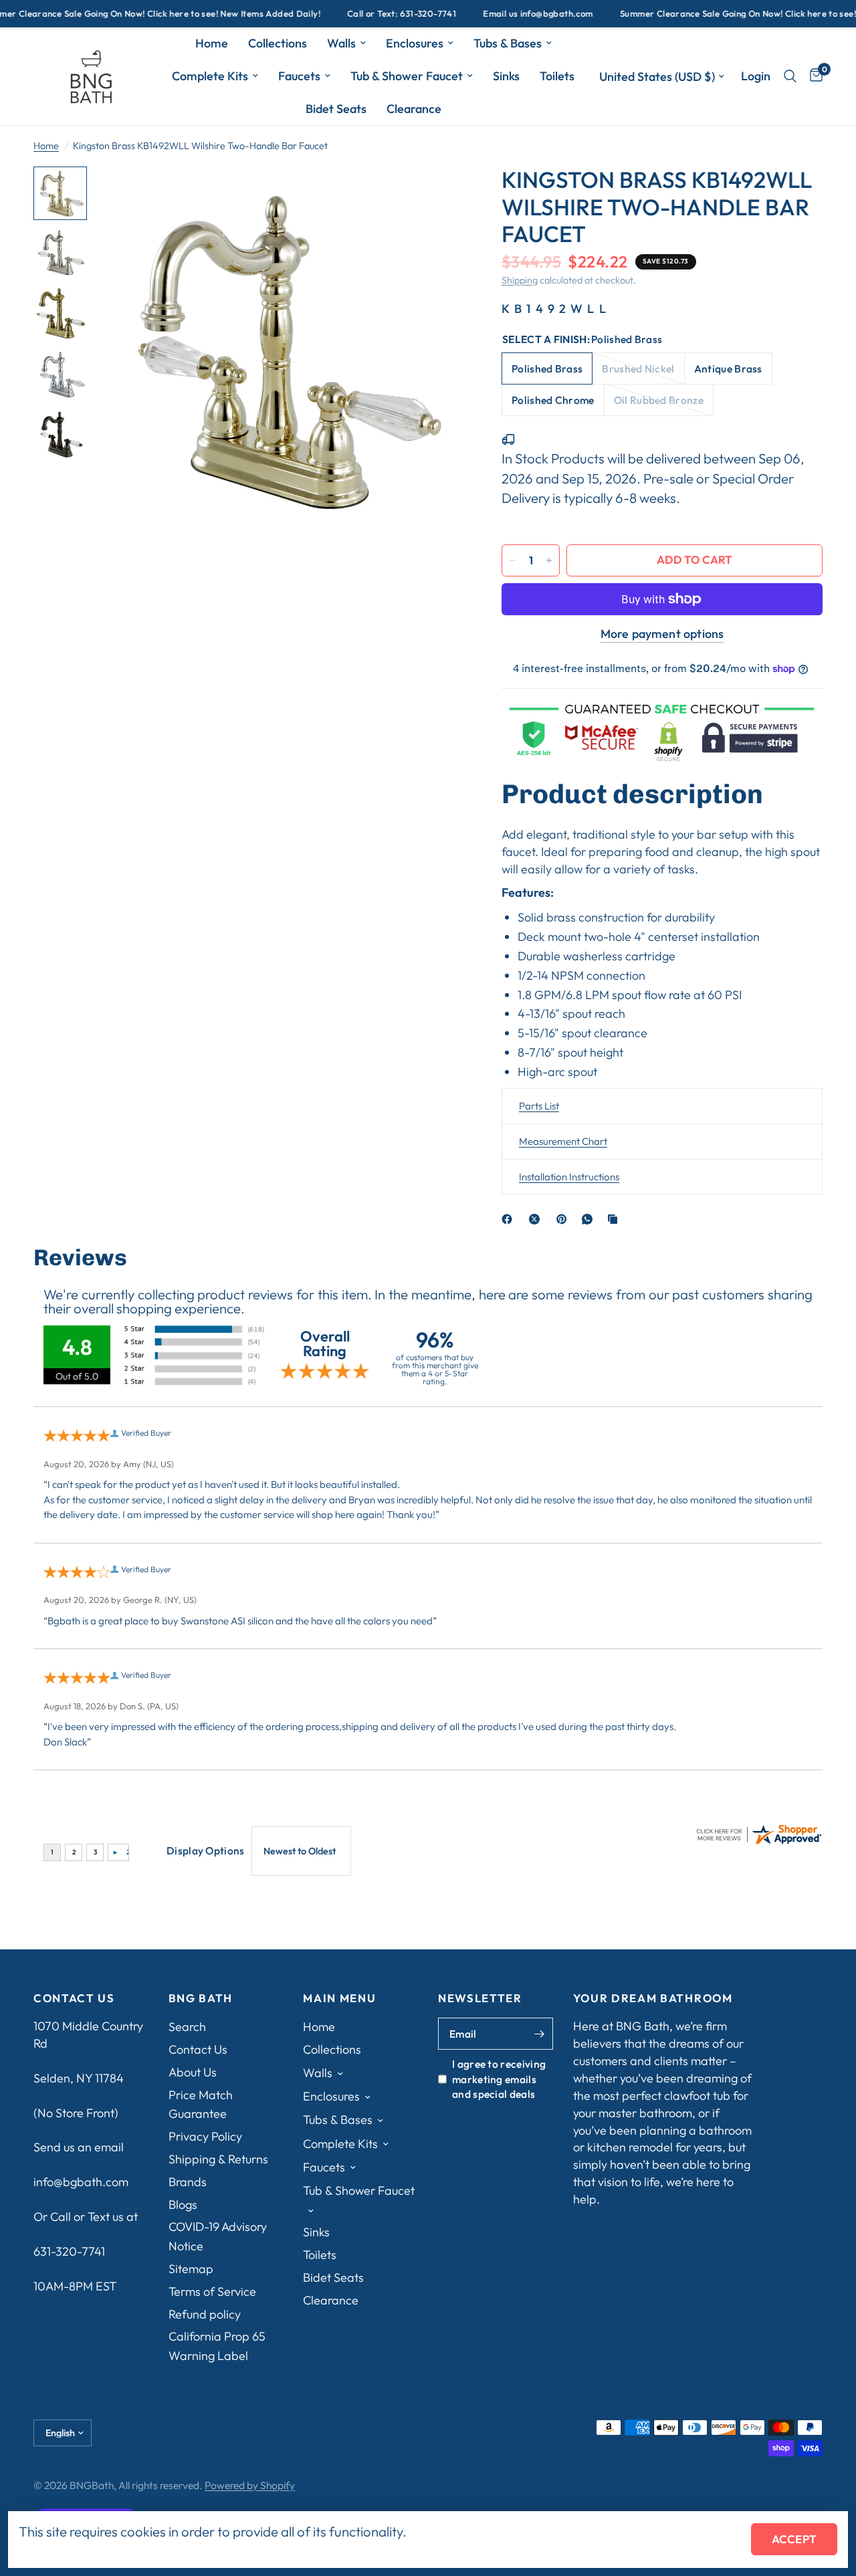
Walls (341, 43)
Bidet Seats (336, 109)
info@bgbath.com (81, 2182)
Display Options (206, 1850)
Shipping (520, 280)
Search (187, 2027)
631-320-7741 (69, 2251)
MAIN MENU (339, 1999)
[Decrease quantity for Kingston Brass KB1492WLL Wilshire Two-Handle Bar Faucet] (512, 560)
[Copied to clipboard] (615, 1219)
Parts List (539, 1106)
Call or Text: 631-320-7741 (365, 14)
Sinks (506, 76)
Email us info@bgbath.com (502, 14)
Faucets (299, 76)
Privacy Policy (205, 2136)
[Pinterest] (564, 1219)
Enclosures (415, 43)
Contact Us (198, 2049)
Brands (188, 2182)
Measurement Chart (563, 1141)
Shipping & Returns (218, 2159)
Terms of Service (212, 2291)
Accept (794, 2539)
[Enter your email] (540, 2034)
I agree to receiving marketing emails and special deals (499, 2079)
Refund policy (205, 2314)
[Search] (790, 76)
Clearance (414, 109)
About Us (193, 2072)
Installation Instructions (569, 1177)
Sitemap (191, 2269)
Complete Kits (210, 76)
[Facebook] (510, 1219)
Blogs (183, 2205)
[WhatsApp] (590, 1219)
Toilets (557, 76)
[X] (537, 1219)
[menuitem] (212, 44)
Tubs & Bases (508, 43)
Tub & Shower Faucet (407, 76)
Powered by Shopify (250, 2485)
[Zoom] (434, 195)
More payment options (662, 634)
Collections (278, 43)
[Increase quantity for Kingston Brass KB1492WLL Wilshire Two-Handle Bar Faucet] (549, 560)
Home (212, 43)
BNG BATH (201, 1999)
